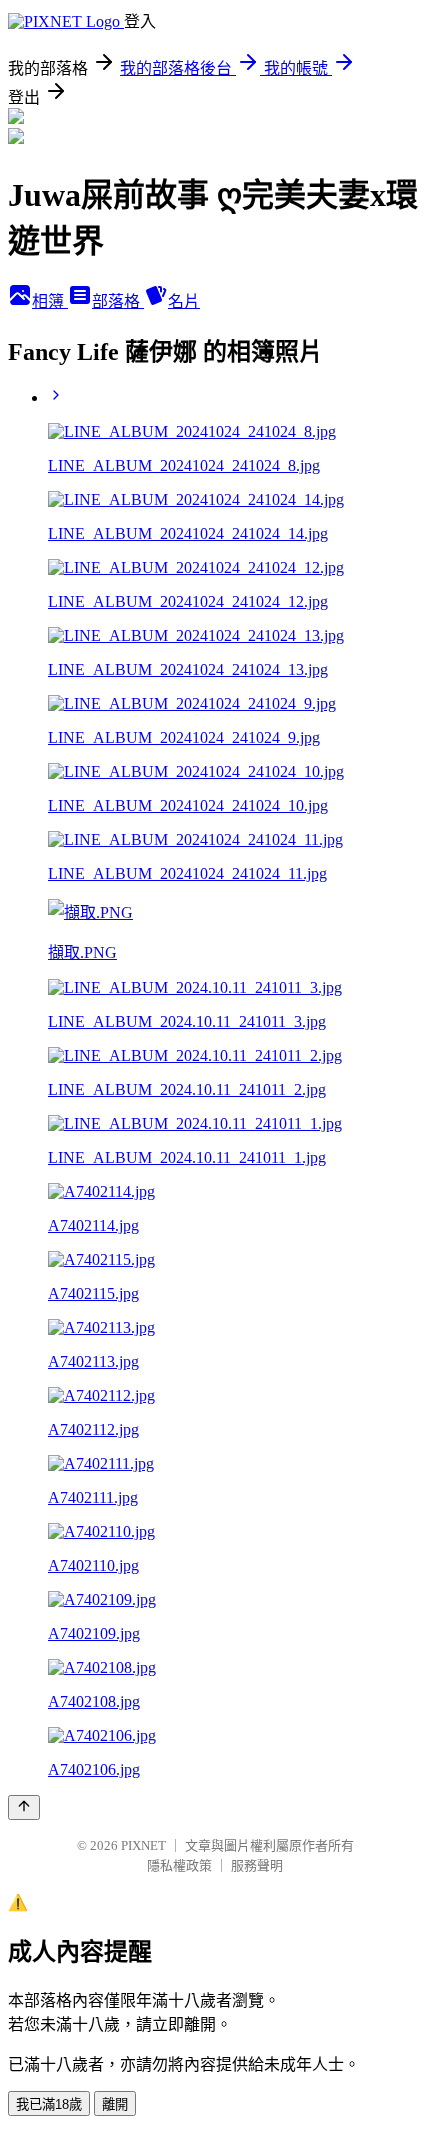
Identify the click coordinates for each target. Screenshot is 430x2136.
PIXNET (143, 1845)
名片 (184, 301)
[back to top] (24, 1807)
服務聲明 (257, 1865)
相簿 (50, 301)
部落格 (118, 301)
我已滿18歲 (49, 2104)
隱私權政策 (179, 1865)
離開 (115, 2104)
